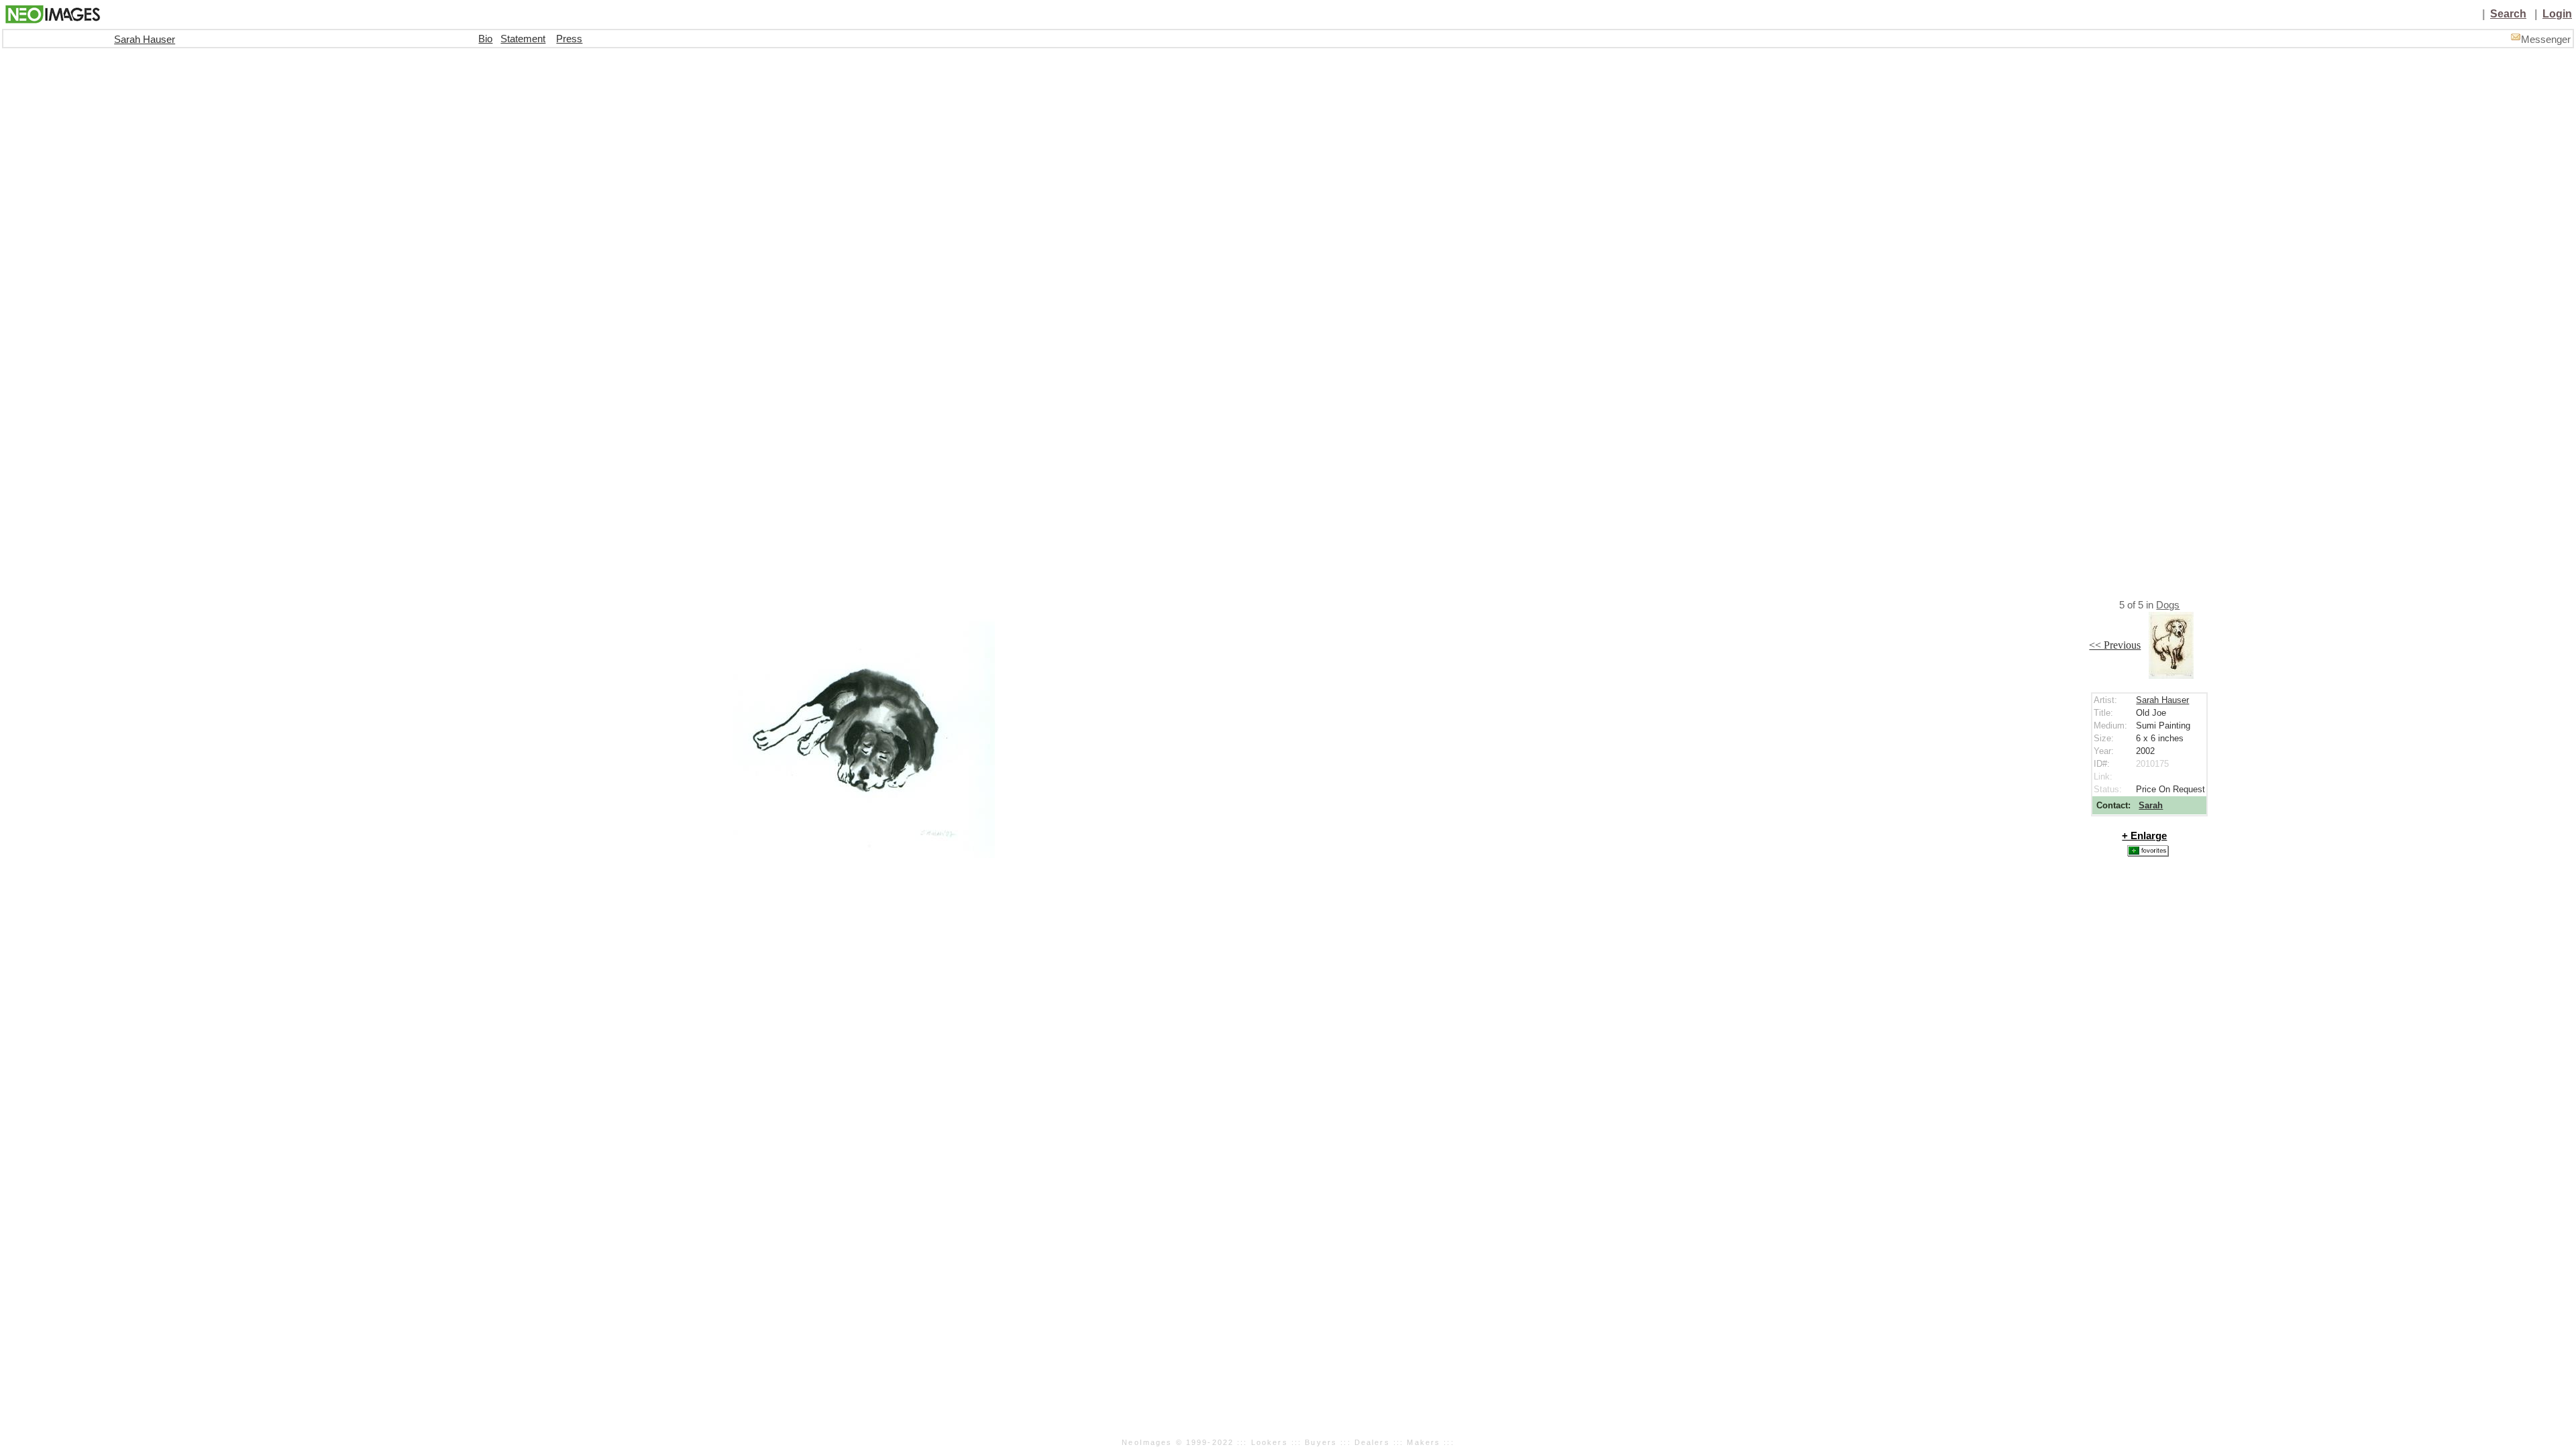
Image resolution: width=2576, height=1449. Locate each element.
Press (569, 39)
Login (2557, 14)
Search (2508, 14)
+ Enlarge (2144, 836)
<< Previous (2115, 645)
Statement (523, 39)
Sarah (2151, 805)
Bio (485, 39)
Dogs (2168, 605)
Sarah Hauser (145, 40)
